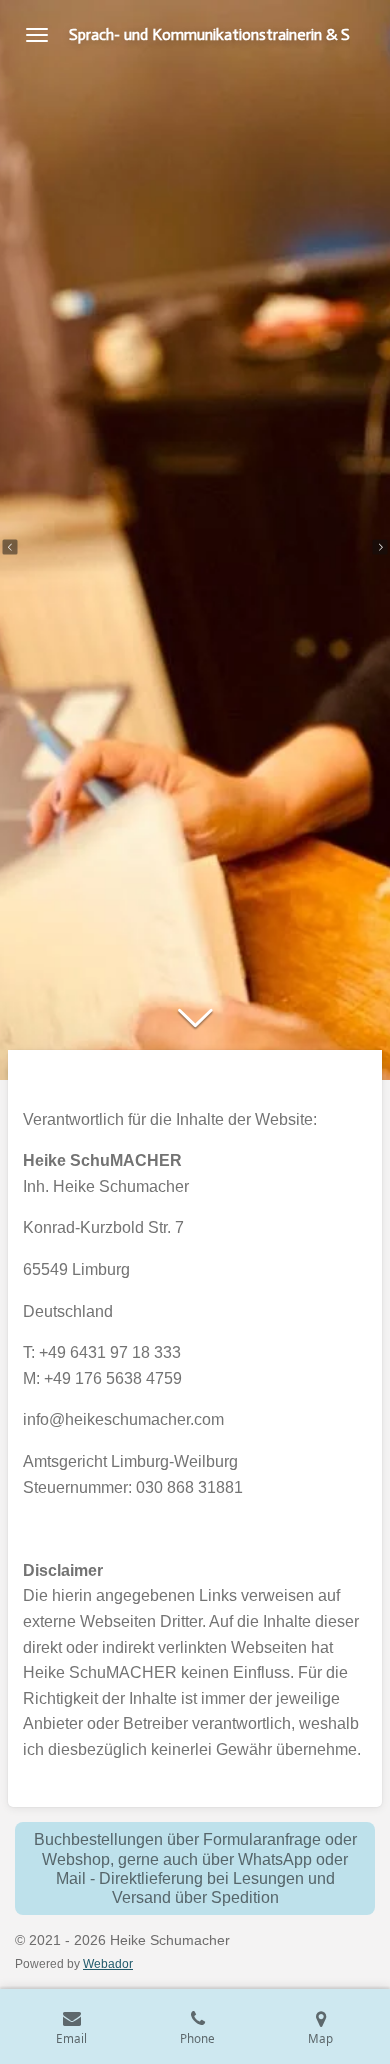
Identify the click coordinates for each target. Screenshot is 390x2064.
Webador (108, 1963)
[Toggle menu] (37, 35)
